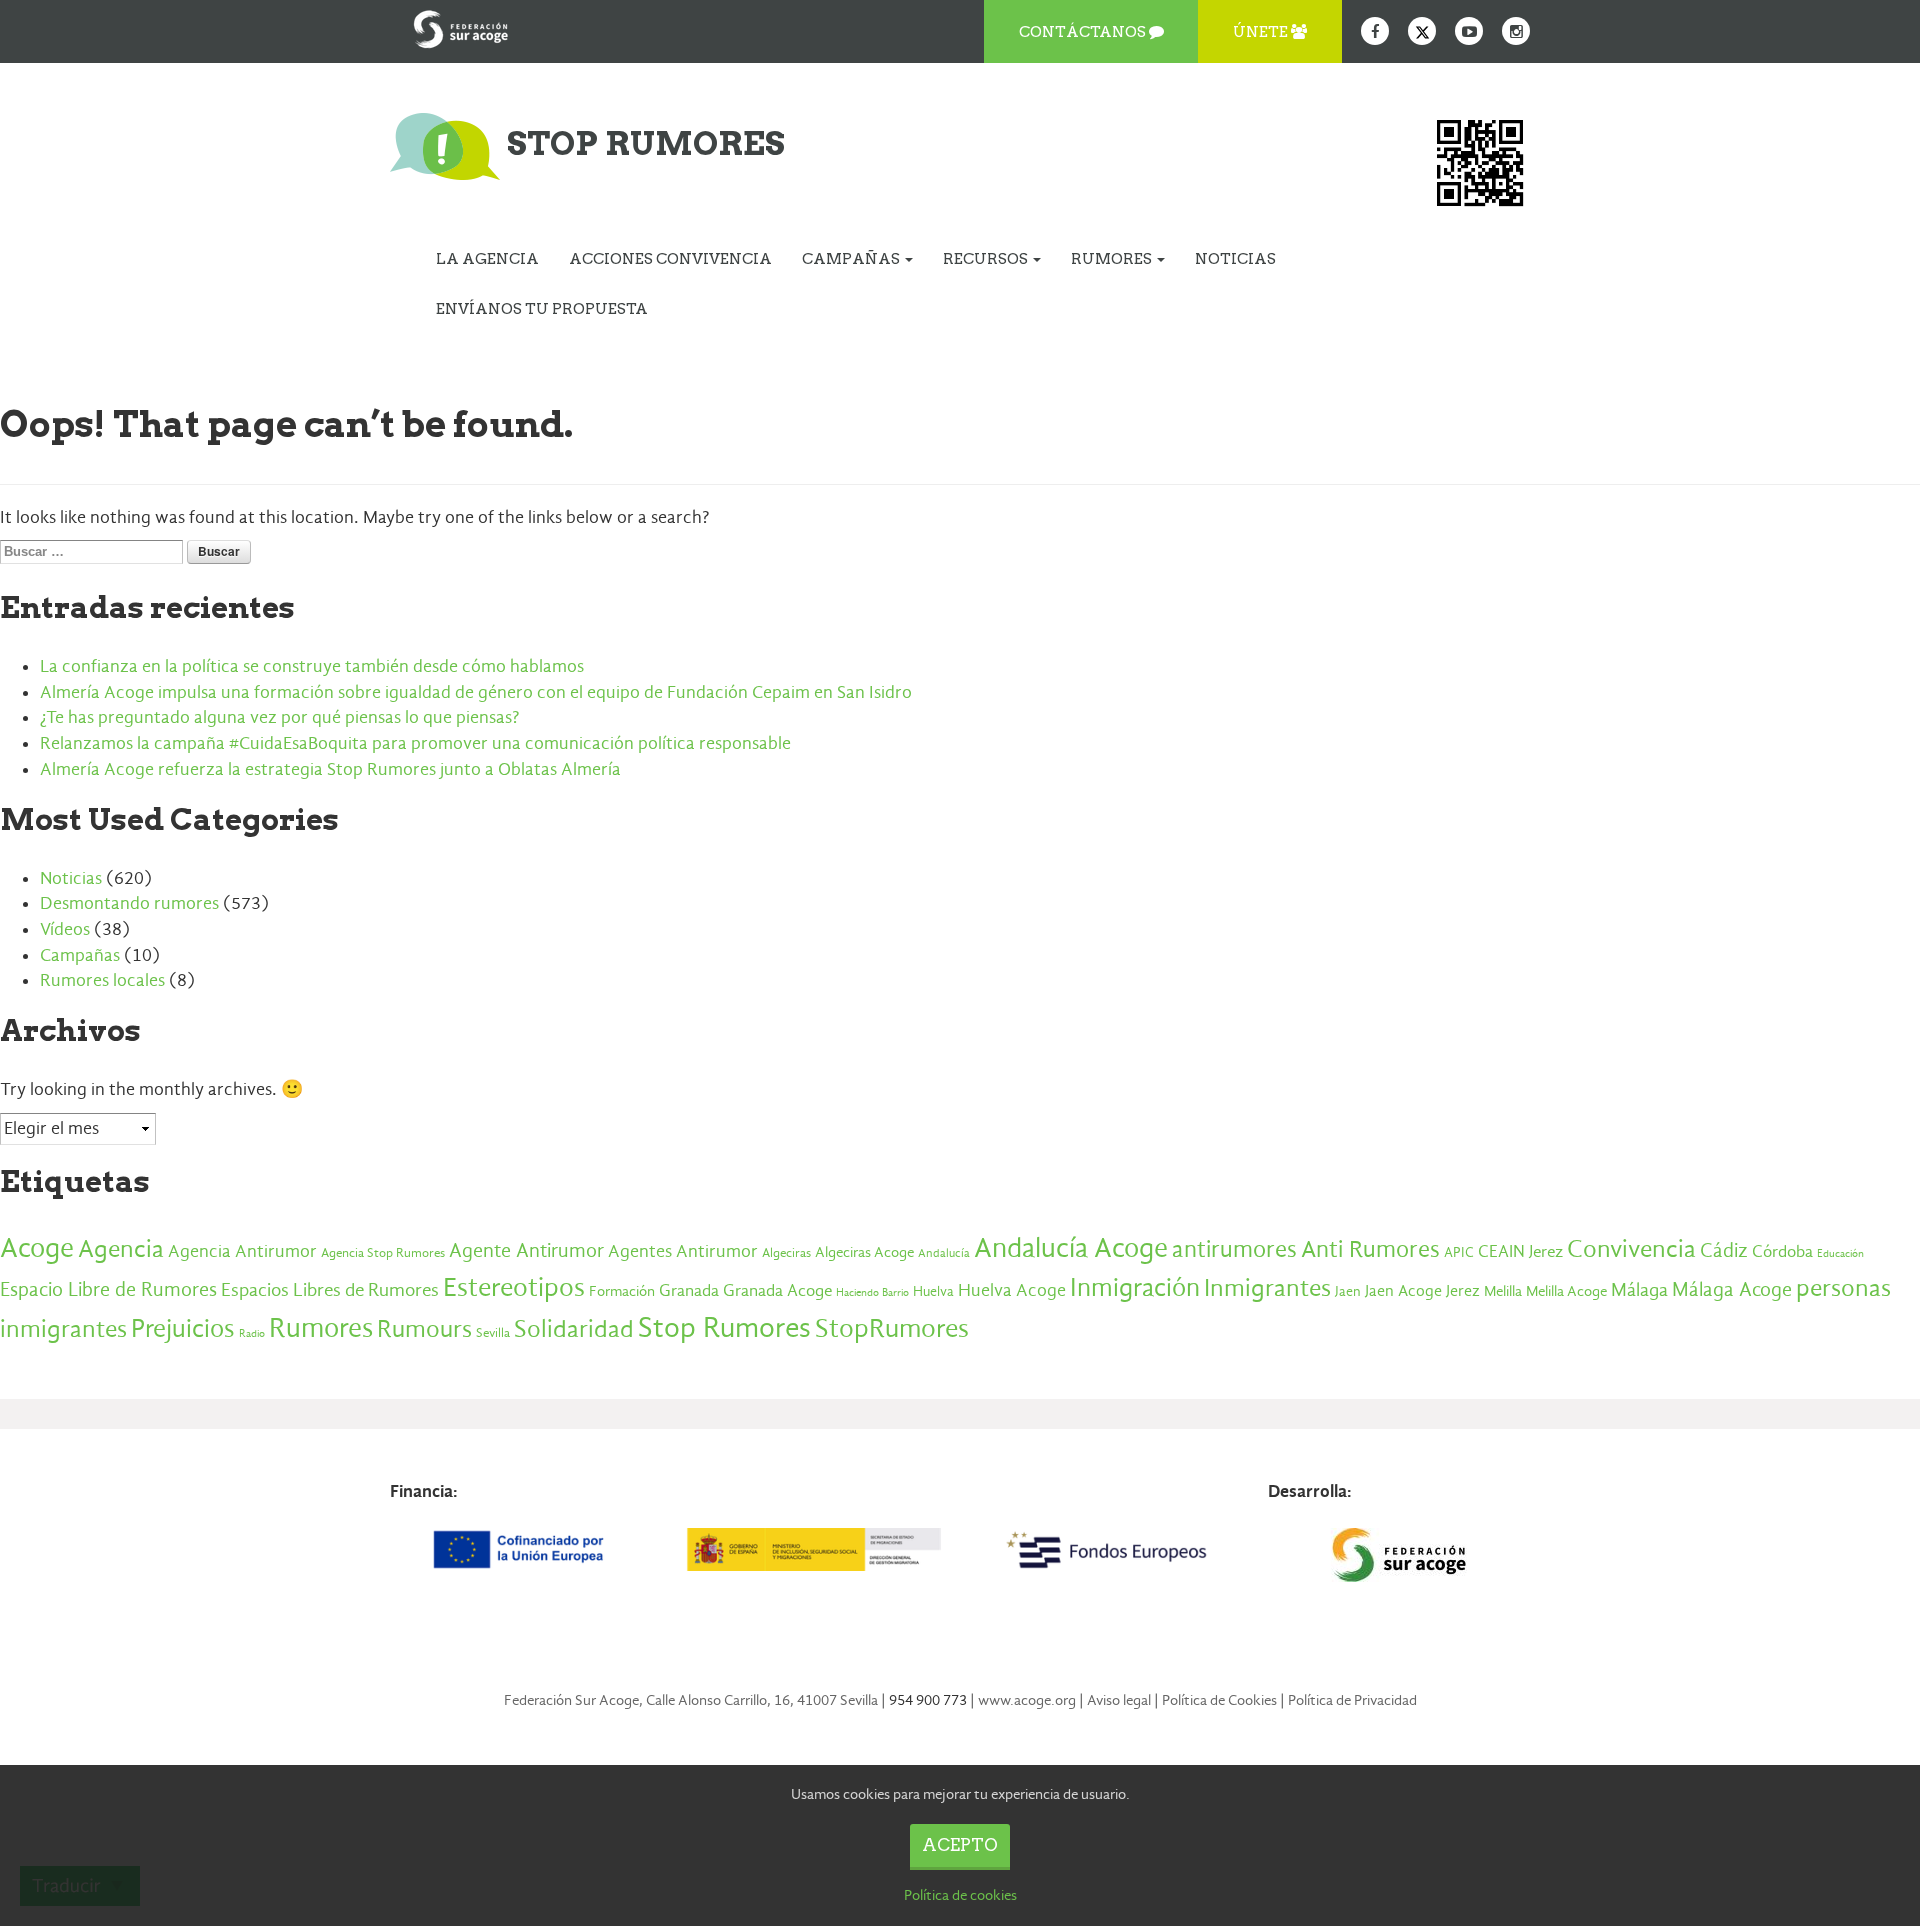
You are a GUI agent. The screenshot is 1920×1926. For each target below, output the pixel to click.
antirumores (1234, 1249)
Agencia (121, 1248)
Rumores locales (102, 980)
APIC (1459, 1252)
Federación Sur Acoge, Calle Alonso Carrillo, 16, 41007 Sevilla (691, 1700)
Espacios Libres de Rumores (330, 1290)
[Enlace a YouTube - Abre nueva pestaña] (1469, 31)
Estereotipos (514, 1287)
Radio (252, 1333)
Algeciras (786, 1253)
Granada (689, 1290)
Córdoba (1782, 1251)
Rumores (1113, 259)
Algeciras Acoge (864, 1252)
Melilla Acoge (1566, 1291)
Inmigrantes (1267, 1288)
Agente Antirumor (526, 1250)
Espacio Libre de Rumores (108, 1289)
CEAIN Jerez (1520, 1251)
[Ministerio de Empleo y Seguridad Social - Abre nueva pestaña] (813, 1550)
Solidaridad (574, 1329)
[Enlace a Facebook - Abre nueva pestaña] (1375, 31)
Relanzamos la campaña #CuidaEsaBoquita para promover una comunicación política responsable (415, 743)
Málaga (1639, 1289)
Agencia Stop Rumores (383, 1252)
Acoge (37, 1248)
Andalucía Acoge (1071, 1248)
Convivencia (1631, 1249)
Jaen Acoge (1403, 1290)
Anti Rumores (1370, 1249)
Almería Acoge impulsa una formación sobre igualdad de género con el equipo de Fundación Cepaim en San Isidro (476, 692)
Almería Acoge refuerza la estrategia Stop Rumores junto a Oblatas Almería (330, 769)
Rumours (424, 1329)
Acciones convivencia (670, 259)
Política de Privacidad (1352, 1700)
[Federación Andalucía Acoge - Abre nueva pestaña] (461, 25)
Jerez (1463, 1291)
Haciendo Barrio (872, 1292)
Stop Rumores (724, 1327)
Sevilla (493, 1333)
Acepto (960, 1845)
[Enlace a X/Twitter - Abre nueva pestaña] (1422, 31)
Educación (1840, 1253)
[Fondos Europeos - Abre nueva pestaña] (1106, 1550)
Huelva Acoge (1012, 1290)
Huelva (933, 1291)
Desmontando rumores (129, 903)
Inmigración (1135, 1287)
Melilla (1503, 1291)
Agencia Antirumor (242, 1251)
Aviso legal (1119, 1700)
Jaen (1348, 1291)
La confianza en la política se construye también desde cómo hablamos (312, 666)
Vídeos (65, 929)
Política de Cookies (1219, 1700)
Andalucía (944, 1253)
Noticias (1235, 259)
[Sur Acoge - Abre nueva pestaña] (1399, 1555)
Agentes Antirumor (683, 1251)
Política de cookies (960, 1895)
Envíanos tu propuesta (542, 309)
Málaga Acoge (1732, 1289)
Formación (622, 1291)
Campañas (852, 259)
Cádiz (1724, 1250)
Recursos (987, 259)
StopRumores (892, 1328)
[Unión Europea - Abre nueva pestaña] (521, 1550)
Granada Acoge (777, 1290)
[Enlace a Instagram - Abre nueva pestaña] (1516, 31)
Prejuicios (183, 1328)
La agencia (487, 259)
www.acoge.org (1027, 1700)
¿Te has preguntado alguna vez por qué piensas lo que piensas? (279, 717)
